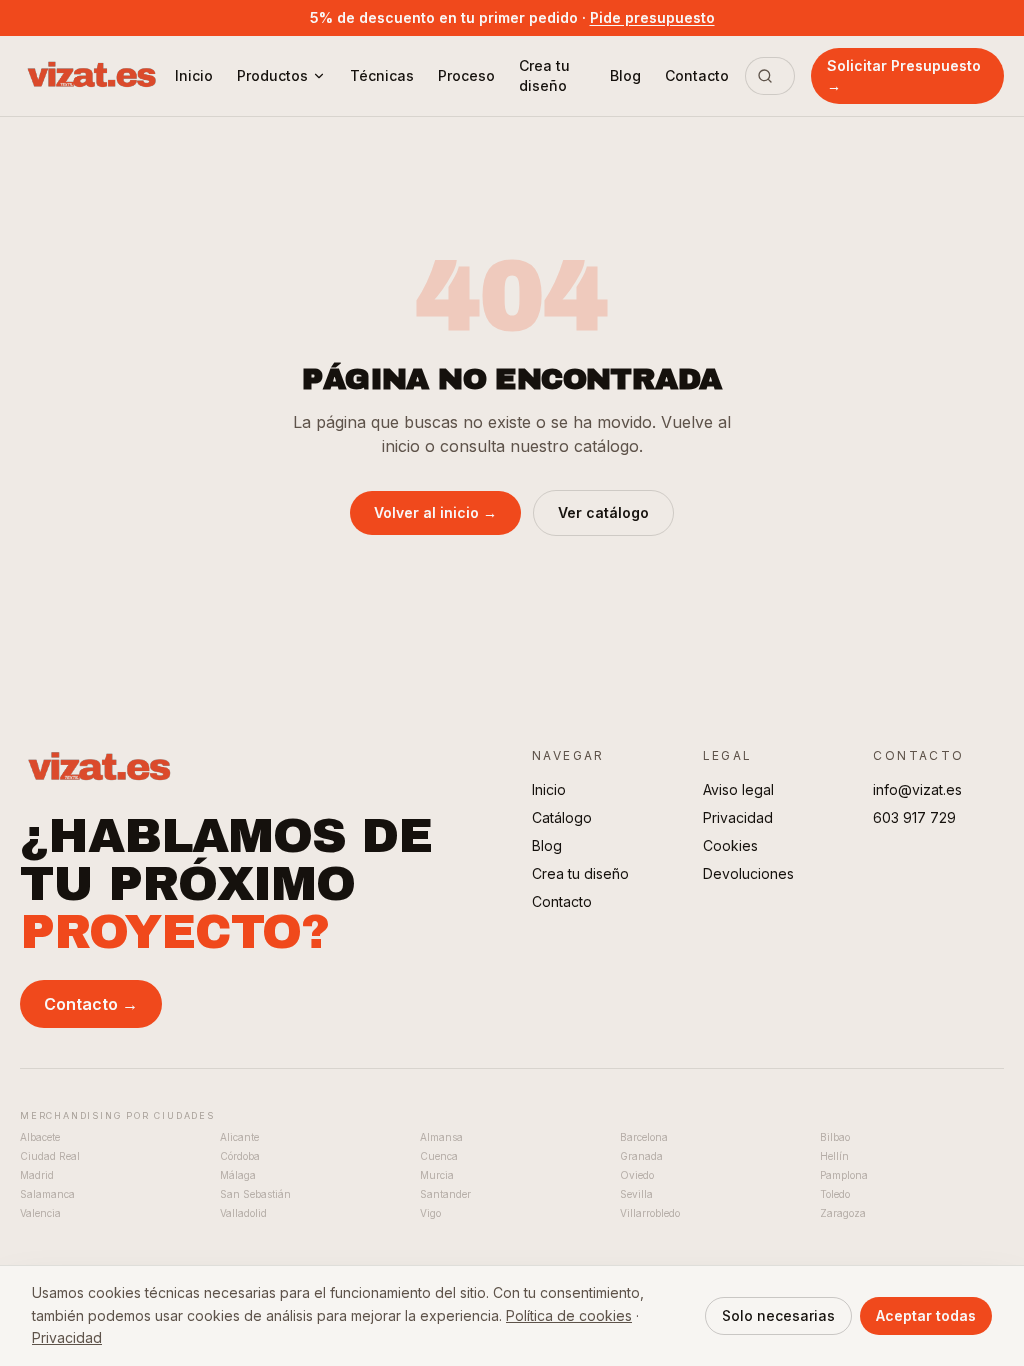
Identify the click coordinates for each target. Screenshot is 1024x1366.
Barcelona (644, 1137)
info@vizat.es (917, 789)
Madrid (37, 1175)
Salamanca (47, 1194)
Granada (641, 1156)
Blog (625, 75)
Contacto (697, 75)
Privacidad (738, 817)
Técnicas (382, 75)
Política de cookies (569, 1315)
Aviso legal (738, 789)
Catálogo (562, 817)
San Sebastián (255, 1194)
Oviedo (637, 1175)
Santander (445, 1194)
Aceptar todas (926, 1315)
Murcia (437, 1175)
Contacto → (91, 1004)
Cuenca (439, 1156)
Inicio (194, 75)
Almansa (441, 1137)
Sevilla (636, 1194)
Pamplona (844, 1175)
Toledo (835, 1194)
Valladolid (243, 1213)
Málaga (238, 1175)
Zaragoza (843, 1213)
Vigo (430, 1213)
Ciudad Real (50, 1156)
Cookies (730, 845)
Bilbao (835, 1137)
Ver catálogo (603, 512)
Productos (272, 75)
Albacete (40, 1137)
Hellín (834, 1156)
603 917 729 (914, 817)
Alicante (239, 1137)
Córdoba (240, 1156)
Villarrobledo (650, 1213)
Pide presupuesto (652, 17)
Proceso (466, 75)
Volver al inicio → (435, 512)
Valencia (40, 1213)
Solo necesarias (778, 1315)
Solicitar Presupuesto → (904, 75)
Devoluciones (748, 873)
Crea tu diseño (544, 75)
